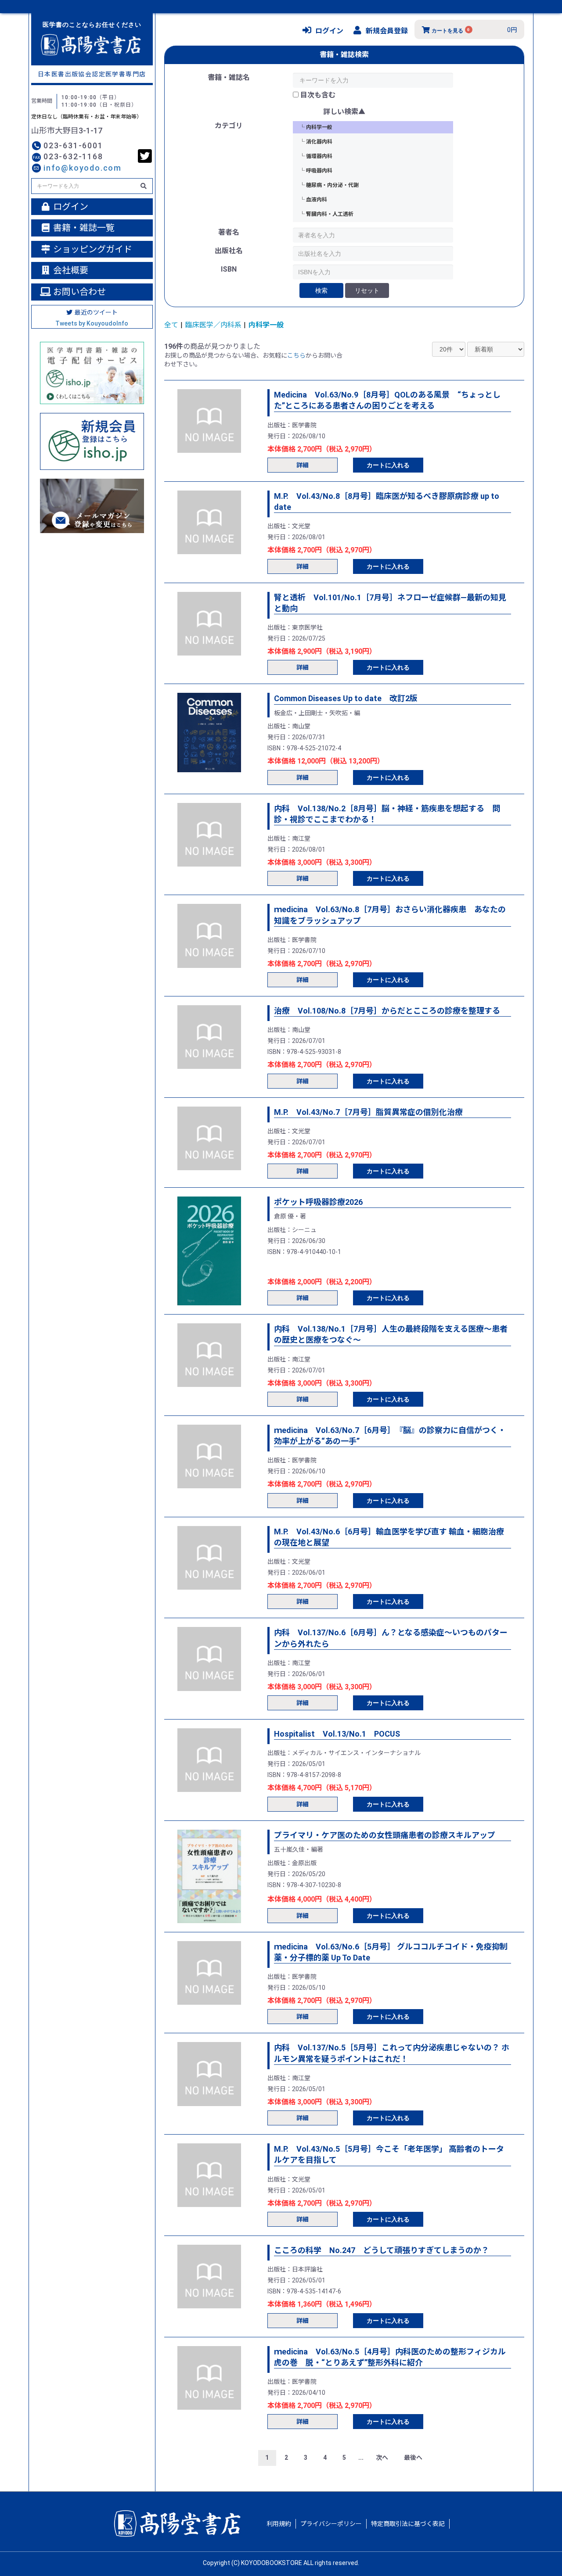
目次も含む (318, 95)
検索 (321, 290)
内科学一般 (266, 325)
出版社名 (229, 251)
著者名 (229, 232)
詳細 (303, 465)
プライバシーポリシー (331, 2524)
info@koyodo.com (83, 168)
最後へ (413, 2458)
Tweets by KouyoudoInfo (92, 323)
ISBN (229, 269)
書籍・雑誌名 (229, 77)
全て (171, 325)
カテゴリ (229, 126)
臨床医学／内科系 (213, 325)
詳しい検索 (341, 112)
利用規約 (279, 2524)
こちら (296, 355)
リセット (367, 290)
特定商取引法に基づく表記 (408, 2524)
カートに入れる (388, 465)
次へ (382, 2458)
